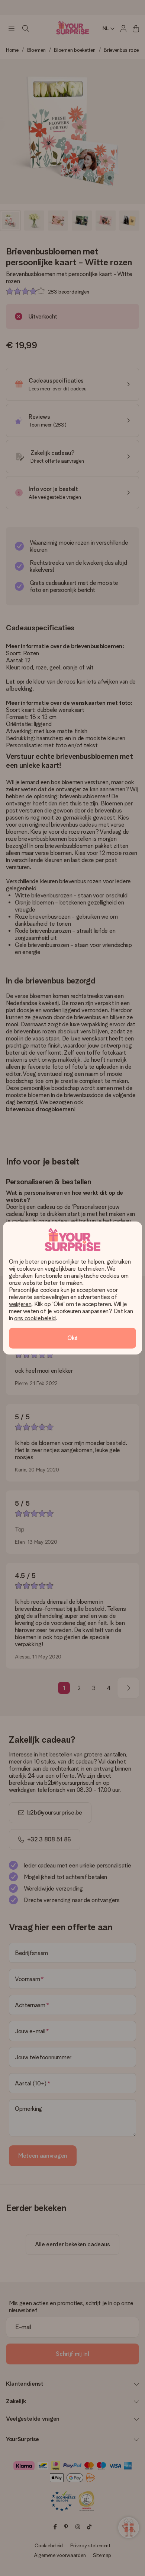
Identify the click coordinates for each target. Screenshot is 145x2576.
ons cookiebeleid (35, 1318)
